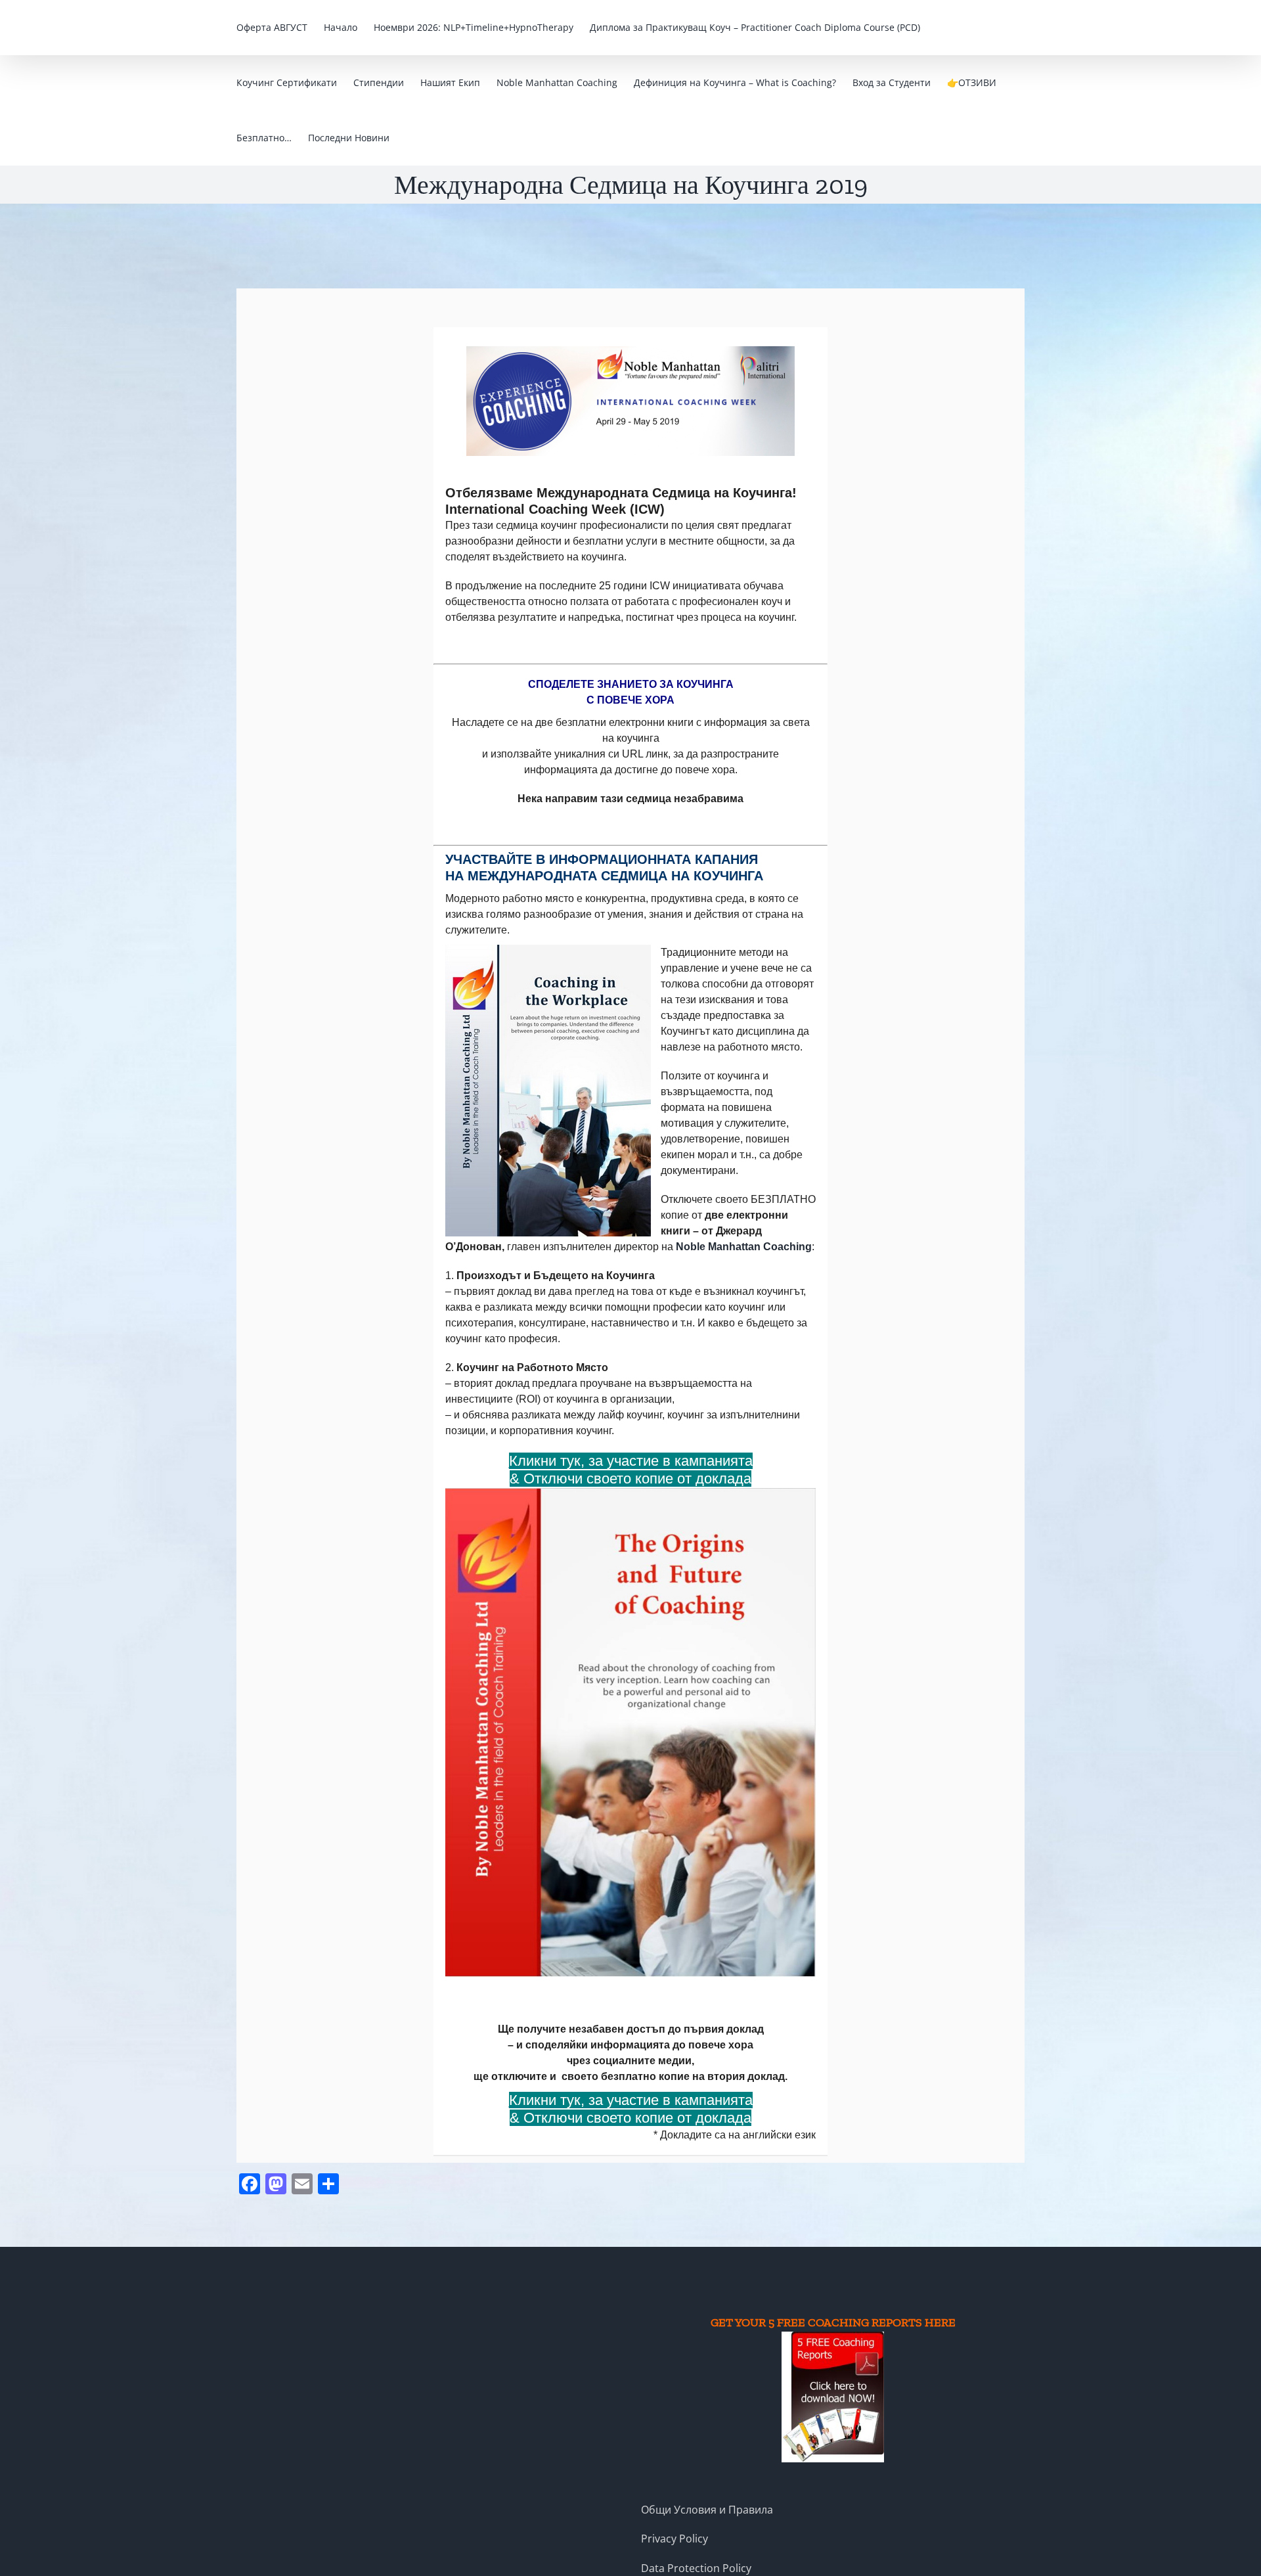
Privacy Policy (675, 2539)
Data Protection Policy (696, 2568)
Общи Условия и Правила (707, 2510)
